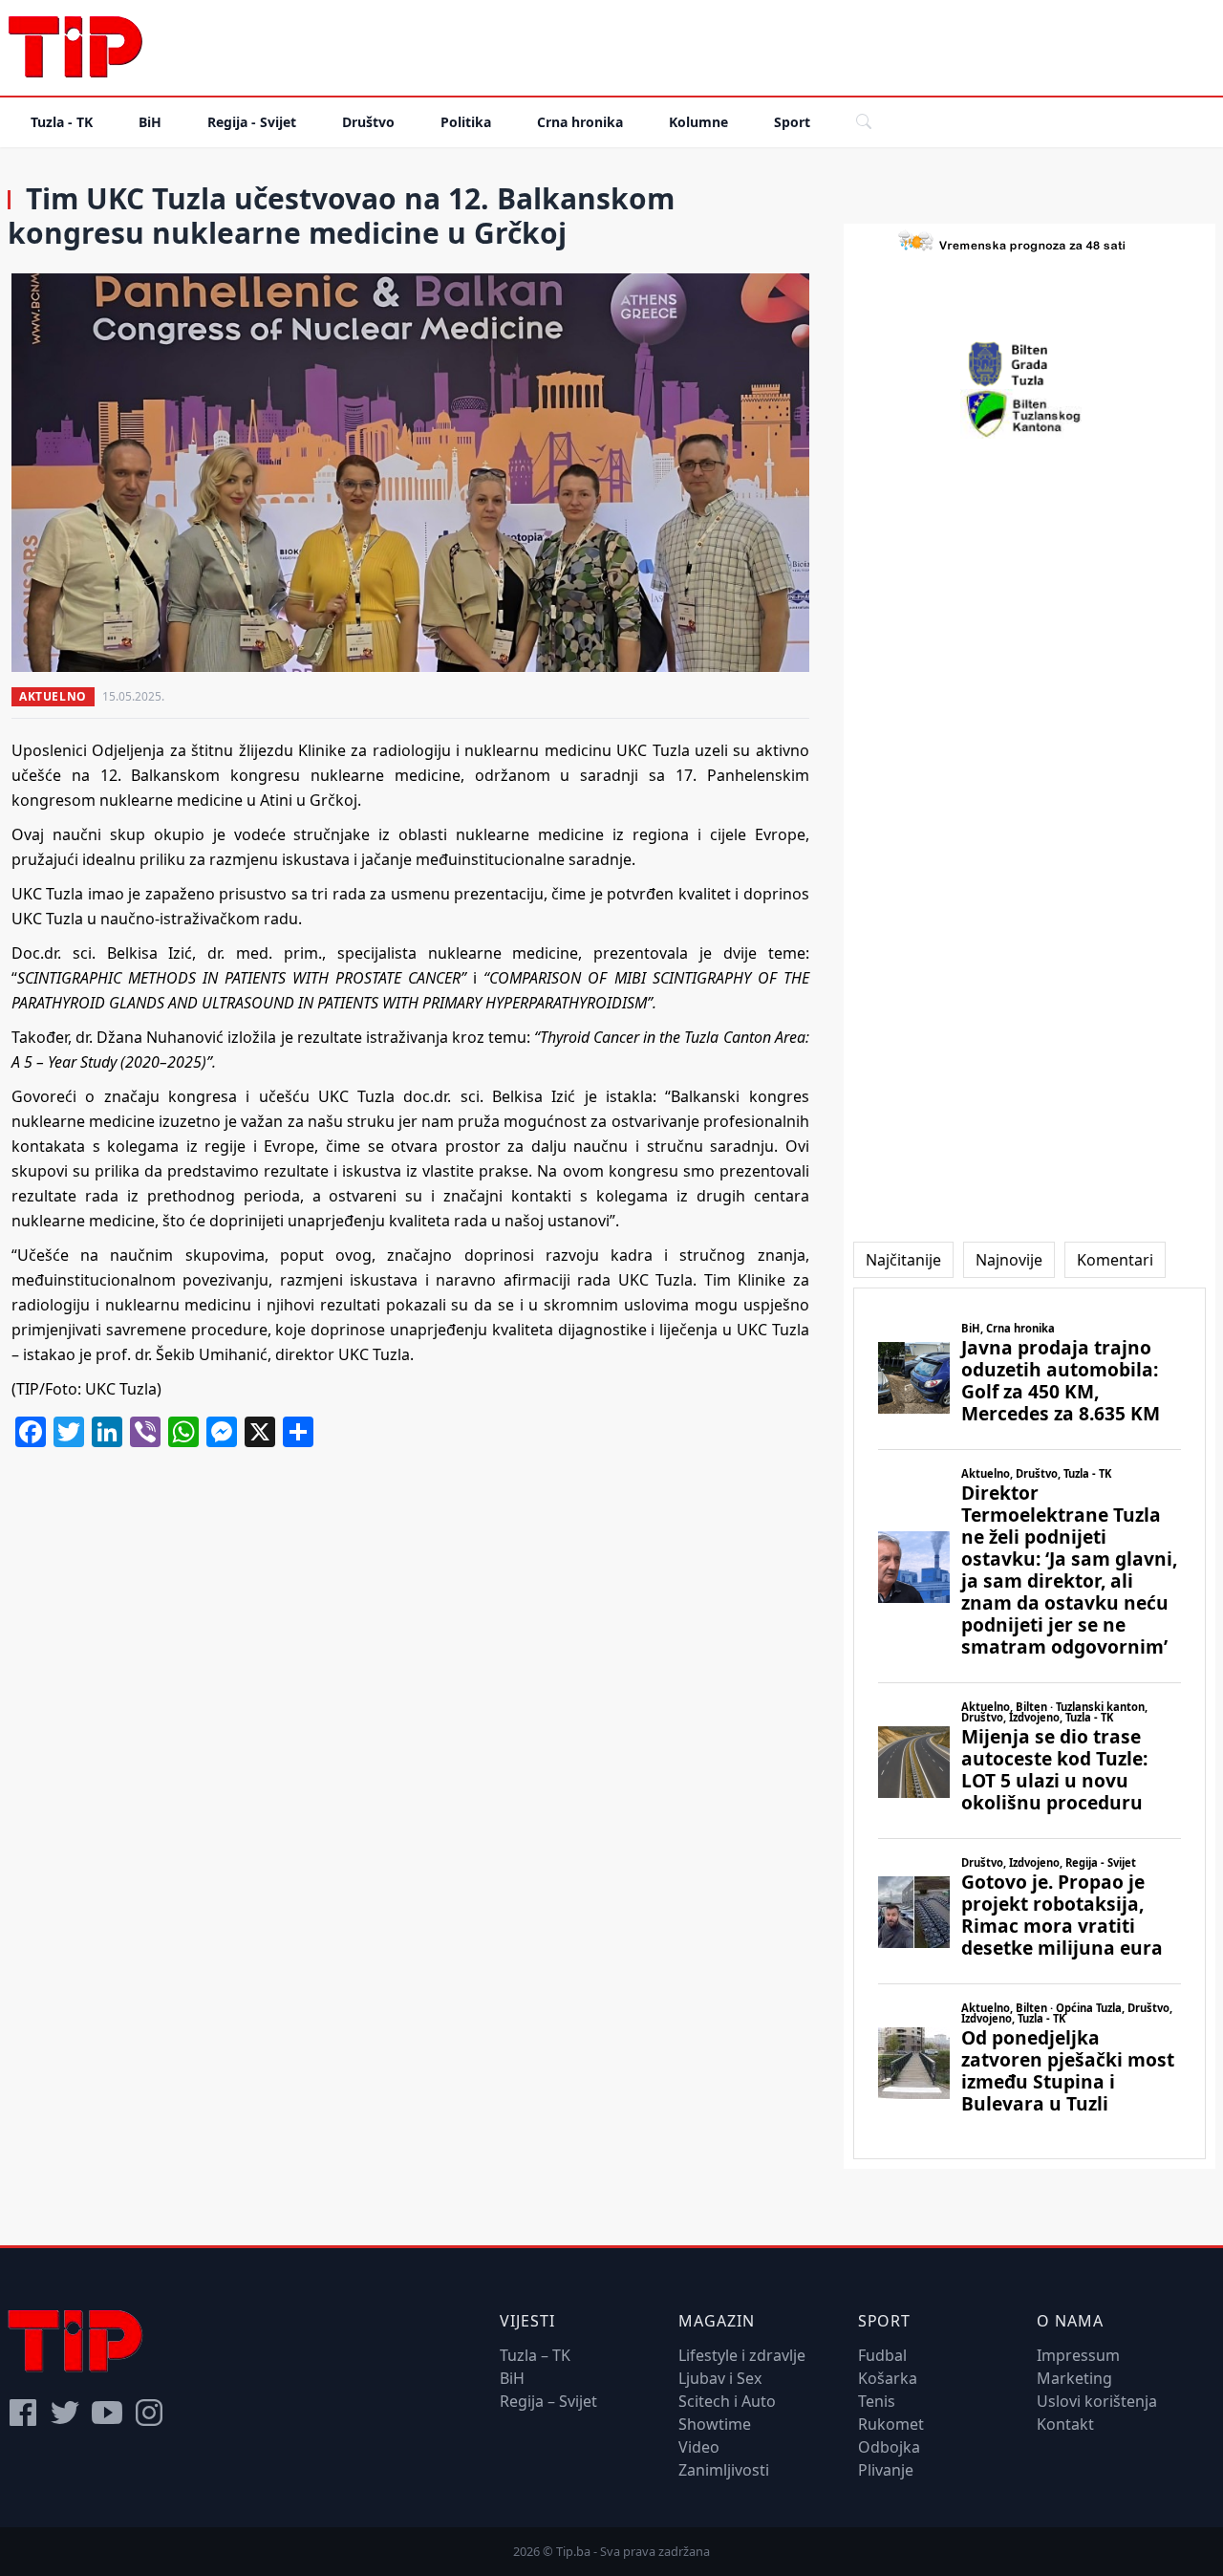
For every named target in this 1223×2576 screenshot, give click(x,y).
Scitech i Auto (727, 2401)
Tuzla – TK (535, 2355)
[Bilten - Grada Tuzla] (1029, 364)
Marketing (1074, 2378)
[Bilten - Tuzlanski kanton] (1030, 414)
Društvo (368, 122)
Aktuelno (53, 696)
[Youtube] (107, 2413)
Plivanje (886, 2470)
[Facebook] (23, 2413)
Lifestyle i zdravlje (742, 2355)
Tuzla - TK (62, 122)
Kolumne (698, 122)
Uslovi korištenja (1097, 2401)
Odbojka (889, 2447)
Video (699, 2447)
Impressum (1078, 2355)
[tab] (903, 1260)
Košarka (888, 2378)
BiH (150, 122)
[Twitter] (65, 2413)
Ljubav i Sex (720, 2378)
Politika (466, 122)
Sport (792, 122)
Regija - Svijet (252, 122)
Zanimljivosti (724, 2470)
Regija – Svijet (548, 2401)
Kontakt (1065, 2424)
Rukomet (891, 2424)
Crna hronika (580, 122)
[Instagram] (149, 2413)
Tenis (877, 2401)
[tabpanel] (1030, 1723)
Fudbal (882, 2355)
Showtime (715, 2424)
